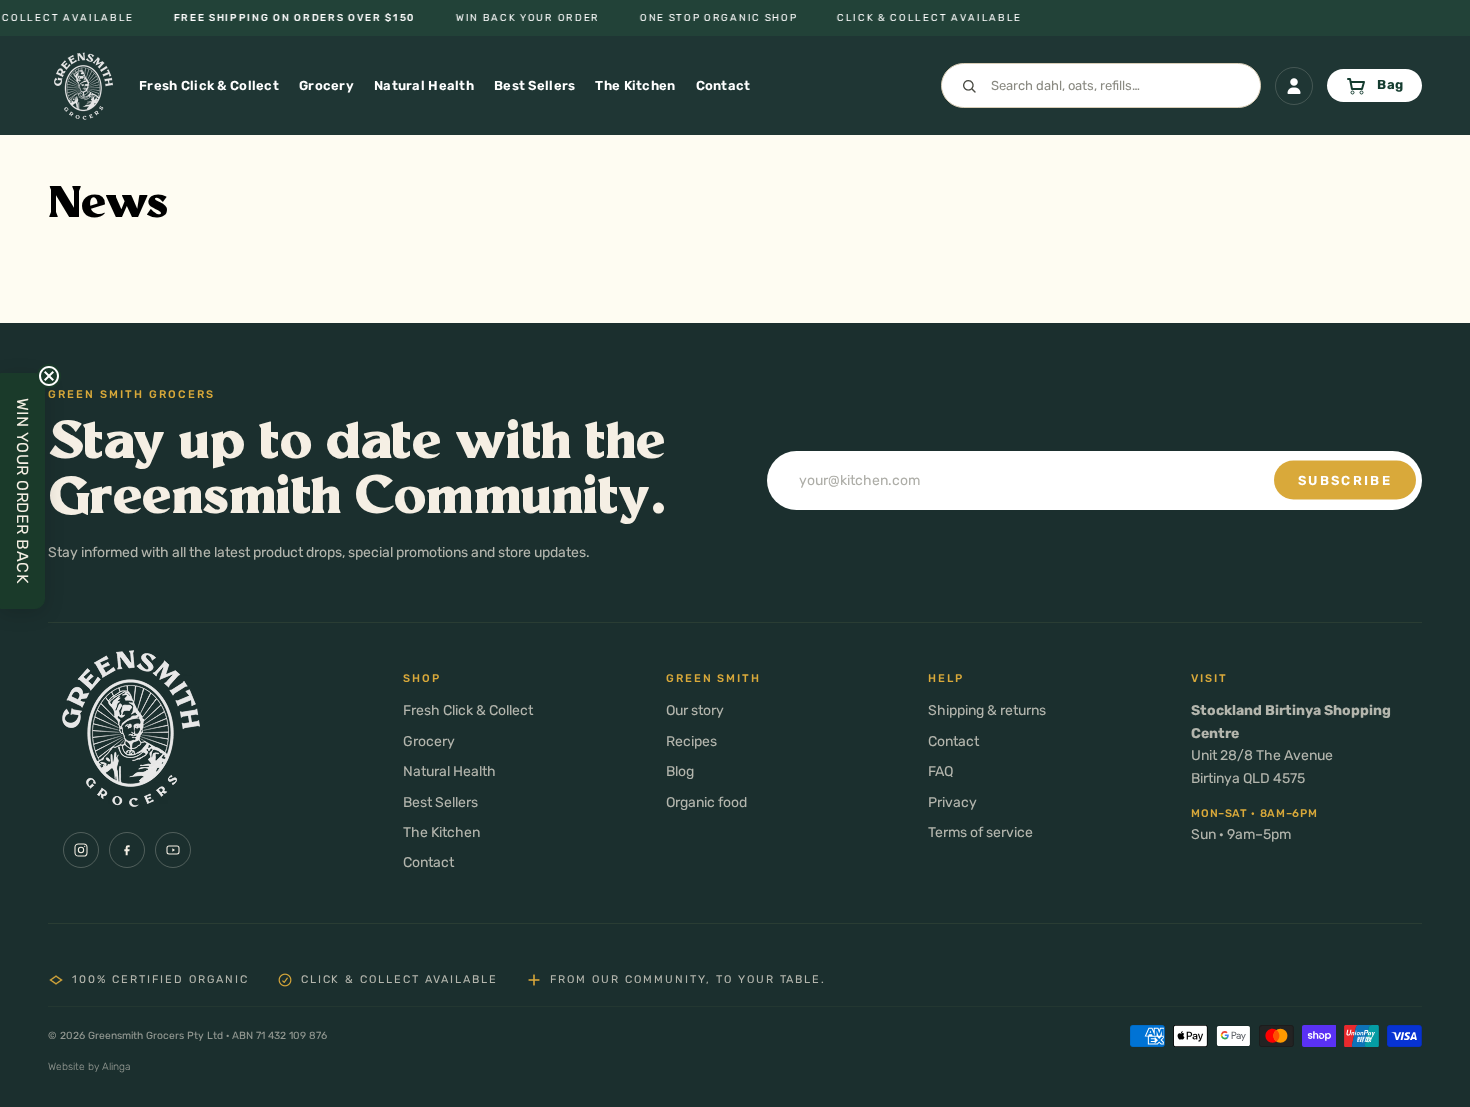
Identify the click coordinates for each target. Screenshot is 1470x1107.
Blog (680, 771)
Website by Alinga (89, 1066)
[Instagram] (81, 850)
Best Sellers (440, 802)
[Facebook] (127, 850)
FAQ (940, 771)
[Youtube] (173, 850)
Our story (695, 710)
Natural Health (449, 771)
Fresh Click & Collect (468, 710)
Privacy (952, 802)
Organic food (706, 802)
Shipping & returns (987, 710)
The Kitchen (441, 832)
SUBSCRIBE (1345, 480)
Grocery (429, 741)
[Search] (1101, 86)
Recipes (691, 741)
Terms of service (980, 832)
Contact (428, 862)
